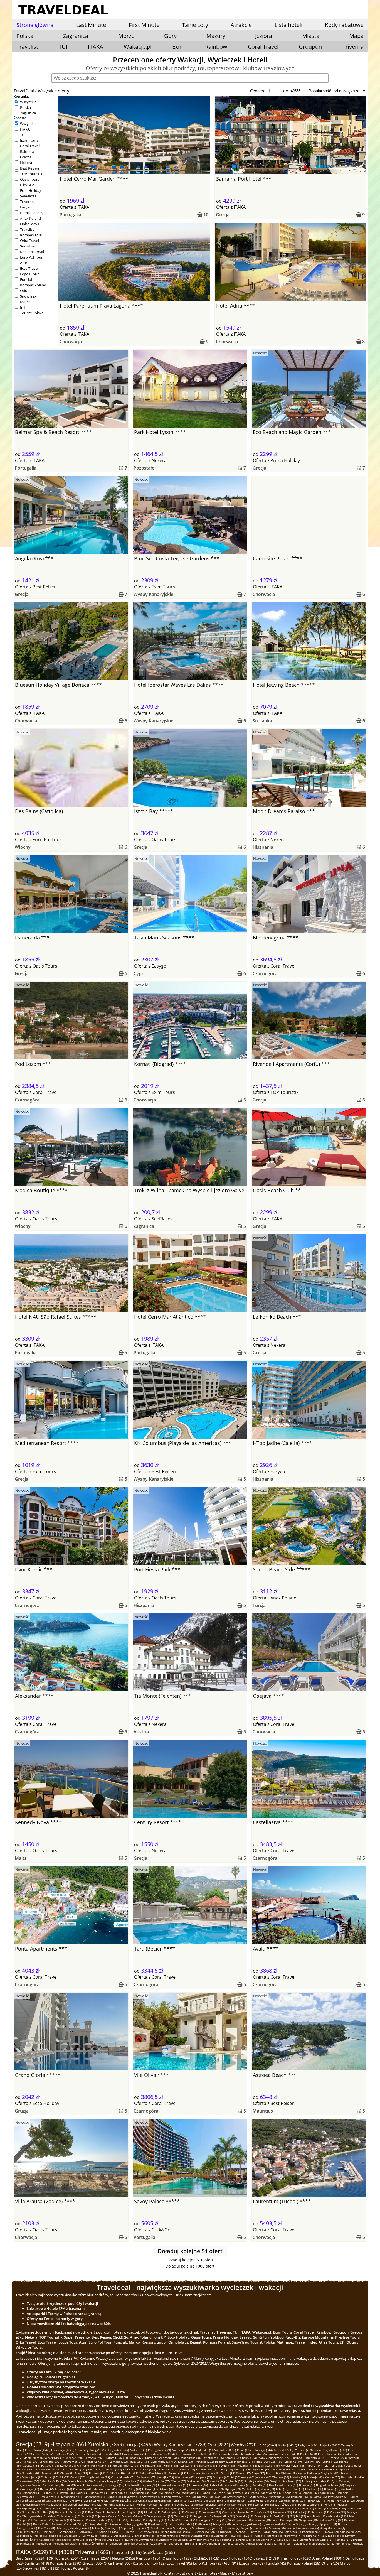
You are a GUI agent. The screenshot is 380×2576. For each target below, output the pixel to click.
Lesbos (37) (50, 2493)
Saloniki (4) (221, 2536)
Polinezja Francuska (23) (339, 2501)
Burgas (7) (247, 2528)
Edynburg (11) (157, 2520)
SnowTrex (28, 296)
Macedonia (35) (121, 2493)
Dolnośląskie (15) (173, 2512)
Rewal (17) (268, 2508)
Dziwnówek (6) (149, 2532)
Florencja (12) (263, 2516)
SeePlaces (28, 196)
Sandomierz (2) (341, 2543)
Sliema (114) (96, 2469)
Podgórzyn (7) (185, 2528)
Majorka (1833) (330, 2445)
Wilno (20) (184, 2504)
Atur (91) (231, 2563)
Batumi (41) (166, 2489)
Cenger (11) (207, 2520)
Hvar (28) (220, 2497)
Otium (25, 291)
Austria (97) (315, 2469)
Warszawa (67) (185, 2477)
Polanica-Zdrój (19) (311, 2504)
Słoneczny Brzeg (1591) (91, 2450)
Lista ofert (188, 2573)
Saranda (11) (64, 2520)
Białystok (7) (263, 2528)
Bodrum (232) (224, 2462)
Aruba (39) (268, 2489)
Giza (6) (117, 2532)
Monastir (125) (55, 2469)
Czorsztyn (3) (159, 2543)
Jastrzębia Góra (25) (124, 2501)
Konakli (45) (260, 2485)
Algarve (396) (75, 2458)
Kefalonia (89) (115, 2473)
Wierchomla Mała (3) (207, 2540)
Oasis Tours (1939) (177, 2558)
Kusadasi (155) (247, 2465)
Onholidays (29, 224)
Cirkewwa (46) (198, 2485)
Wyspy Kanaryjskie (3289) (180, 2445)
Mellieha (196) (294, 2462)
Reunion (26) (299, 2497)
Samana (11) (81, 2520)
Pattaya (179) (50, 2465)
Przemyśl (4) (274, 2536)
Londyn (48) (133, 2485)
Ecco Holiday (31, 190)
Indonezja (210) (244, 2462)
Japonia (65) (263, 2477)
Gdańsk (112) (147, 2469)
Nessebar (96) (31, 2473)
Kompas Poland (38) (304, 2563)
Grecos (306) (92, 2563)
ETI (23, 307)
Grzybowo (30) (132, 2497)
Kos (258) (150, 2462)
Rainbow (216, 47)
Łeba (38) (282, 2489)
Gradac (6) (104, 2532)
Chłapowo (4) (115, 2540)
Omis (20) (230, 2504)
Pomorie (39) (215, 2489)
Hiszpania (263, 847)
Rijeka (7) (143, 2528)
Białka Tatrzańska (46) (224, 2485)
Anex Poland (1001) (328, 2558)
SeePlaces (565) (159, 2552)
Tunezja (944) (264, 2450)
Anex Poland (30, 218)
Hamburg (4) (80, 2540)
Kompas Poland (33, 285)
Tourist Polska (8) (75, 2568)
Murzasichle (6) (30, 2532)
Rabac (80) (51, 2477)
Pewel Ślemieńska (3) (305, 2540)
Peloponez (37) (32, 2493)
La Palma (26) (318, 2497)
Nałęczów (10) (308, 2520)
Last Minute (91, 25)
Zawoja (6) (279, 2528)
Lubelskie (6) (50, 2532)
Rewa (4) (247, 2536)
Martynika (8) (222, 2524)
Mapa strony (243, 2573)
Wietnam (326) (214, 2458)
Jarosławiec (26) (339, 2497)
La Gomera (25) (99, 2501)
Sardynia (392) (94, 2458)
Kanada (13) (89, 2516)
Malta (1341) (138, 2450)
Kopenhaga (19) (32, 2508)
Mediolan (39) (251, 2489)
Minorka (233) (205, 2462)
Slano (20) (198, 2504)
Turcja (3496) (139, 2444)
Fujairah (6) (131, 2532)
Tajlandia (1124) (207, 2450)
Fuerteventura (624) (161, 2454)
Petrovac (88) (177, 2473)
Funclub (27, 279)
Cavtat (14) (229, 2512)
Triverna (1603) (93, 2552)
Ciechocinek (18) (195, 2508)
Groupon (310, 47)
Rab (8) (189, 2524)
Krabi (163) (105, 2465)
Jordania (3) (61, 2543)
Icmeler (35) (172, 2493)
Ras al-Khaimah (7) (162, 2528)
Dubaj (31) (114, 2497)
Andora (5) (106, 2536)
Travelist (27, 47)
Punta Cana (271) (97, 2462)
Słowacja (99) (243, 2469)
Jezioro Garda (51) (34, 2485)
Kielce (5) (41, 2536)
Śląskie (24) (181, 2501)
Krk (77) (64, 2477)
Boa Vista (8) (46, 2528)
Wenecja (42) (30, 2489)
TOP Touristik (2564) (63, 2558)
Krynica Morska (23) (54, 2504)
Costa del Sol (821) (286, 2450)
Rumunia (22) (112, 2504)
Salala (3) (283, 2540)
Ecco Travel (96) (179, 2563)
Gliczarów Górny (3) (95, 2543)
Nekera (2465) (124, 2558)
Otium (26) (330, 2563)
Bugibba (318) (301, 2458)
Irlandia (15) (152, 2512)
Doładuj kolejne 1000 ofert (190, 2266)
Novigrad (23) (31, 2504)
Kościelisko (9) (99, 2524)
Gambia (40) (198, 2489)
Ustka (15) (62, 2512)
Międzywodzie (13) (34, 2516)
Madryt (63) (332, 2477)
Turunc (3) (228, 2540)
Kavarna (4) (46, 2540)
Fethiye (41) (150, 2489)
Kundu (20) (245, 2504)
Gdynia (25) (145, 2501)
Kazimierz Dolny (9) (122, 2524)
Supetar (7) (128, 2528)
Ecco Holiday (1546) (236, 2558)
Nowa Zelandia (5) (337, 2532)
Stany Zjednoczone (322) (274, 2458)
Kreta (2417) (288, 2445)
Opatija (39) (233, 2489)
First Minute (144, 25)
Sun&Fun (28, 246)
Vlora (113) (130, 2469)
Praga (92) (81, 2473)
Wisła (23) (276, 2501)
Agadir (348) (171, 2458)
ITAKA (96, 47)
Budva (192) (330, 2462)
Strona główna (35, 25)
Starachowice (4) (202, 2536)
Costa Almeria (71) (123, 2477)
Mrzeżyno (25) (79, 2501)
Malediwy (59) (133, 2481)
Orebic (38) (297, 2489)
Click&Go (27, 185)
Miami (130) (37, 2469)
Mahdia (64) (298, 2477)
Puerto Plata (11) (102, 2520)
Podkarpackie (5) (313, 2532)
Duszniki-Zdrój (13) (134, 2516)
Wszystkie (28, 102)
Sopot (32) (290, 2493)
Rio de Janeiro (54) (256, 2481)
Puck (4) (259, 2536)
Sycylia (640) (113, 2454)
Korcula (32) (328, 2493)
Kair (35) (157, 2493)
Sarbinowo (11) (44, 2520)
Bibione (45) (307, 2485)
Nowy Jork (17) (286, 2508)
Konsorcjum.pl (32, 252)
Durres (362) (153, 2458)
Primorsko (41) (83, 2489)
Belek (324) (249, 2458)
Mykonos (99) (261, 2469)
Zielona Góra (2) (267, 2543)
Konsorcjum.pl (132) (149, 2563)
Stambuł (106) (224, 2469)
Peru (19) (330, 2504)
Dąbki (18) (176, 2508)
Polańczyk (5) (292, 2532)
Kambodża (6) (68, 2532)
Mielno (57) (178, 2481)
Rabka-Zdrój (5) (273, 2532)
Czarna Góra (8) (296, 2524)
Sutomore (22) (93, 2504)
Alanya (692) (66, 2454)
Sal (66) (235, 2477)
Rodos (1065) (227, 2450)
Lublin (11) (121, 2520)
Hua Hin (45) (277, 2485)
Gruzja (22, 2111)
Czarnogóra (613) (187, 2454)
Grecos (26, 157)
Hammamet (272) (73, 2462)
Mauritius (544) (251, 2454)
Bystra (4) (131, 2540)
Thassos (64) (281, 2477)
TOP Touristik (31, 174)
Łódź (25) (28, 2501)
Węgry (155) (229, 2465)
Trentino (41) (63, 2489)
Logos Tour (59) (252, 2563)
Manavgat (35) (100, 2493)
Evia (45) (292, 2485)
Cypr (139, 973)
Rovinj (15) (113, 2512)
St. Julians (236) (184, 2462)
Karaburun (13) (70, 2516)
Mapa (356, 36)
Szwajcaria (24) (219, 2501)
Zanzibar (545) (230, 2454)
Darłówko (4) (97, 2540)
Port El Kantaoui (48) (91, 2485)
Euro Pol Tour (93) (208, 2563)
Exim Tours (29, 140)
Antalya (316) (319, 2458)
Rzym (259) (136, 2462)
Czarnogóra (265, 973)
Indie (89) (132, 2473)
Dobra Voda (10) (44, 2524)
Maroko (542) (271, 2454)
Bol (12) (301, 2516)
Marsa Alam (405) (35, 2458)
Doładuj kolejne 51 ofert (190, 2251)
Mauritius (263, 2111)
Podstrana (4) (311, 2536)
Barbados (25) (163, 2501)
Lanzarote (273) (50, 2462)
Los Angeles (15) (132, 2512)
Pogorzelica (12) (224, 2516)
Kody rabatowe (344, 25)
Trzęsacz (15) (78, 2512)
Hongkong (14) (212, 2512)
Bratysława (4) (148, 2540)
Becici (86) (273, 2473)
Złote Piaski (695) (45, 2454)
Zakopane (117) (77, 2469)
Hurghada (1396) (118, 2450)
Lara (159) (137, 2465)
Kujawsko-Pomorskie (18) (130, 2508)
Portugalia (70, 215)
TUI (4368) (62, 2552)
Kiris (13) (53, 2516)
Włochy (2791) (244, 2445)
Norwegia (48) (115, 2485)
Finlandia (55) (216, 2481)
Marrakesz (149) (269, 2465)
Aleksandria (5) (124, 2536)
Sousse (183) (32, 2465)
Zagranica (28, 113)
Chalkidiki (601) (210, 2454)
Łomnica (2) (230, 2543)
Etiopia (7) (232, 2528)
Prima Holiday (32, 213)
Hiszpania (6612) (71, 2444)
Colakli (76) (78, 2477)
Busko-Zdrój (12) (284, 2516)
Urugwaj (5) (228, 2532)
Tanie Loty (195, 25)
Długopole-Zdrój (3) (122, 2543)
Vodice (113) (114, 2469)
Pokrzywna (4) (292, 2536)
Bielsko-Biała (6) (170, 2532)
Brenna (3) (191, 2543)
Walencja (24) (199, 2501)
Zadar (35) (82, 2493)
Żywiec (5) (202, 2532)
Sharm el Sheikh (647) (89, 2454)
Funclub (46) (276, 2563)
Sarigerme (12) (203, 2516)
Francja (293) (338, 2458)
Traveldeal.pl (150, 2573)
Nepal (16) (29, 2512)
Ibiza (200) (263, 2462)
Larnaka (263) (119, 2462)
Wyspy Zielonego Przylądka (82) (319, 2473)
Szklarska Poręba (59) (108, 2481)
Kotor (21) (129, 2504)
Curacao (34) (256, 2493)
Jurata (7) (218, 2528)
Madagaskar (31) (95, 2497)
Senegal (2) (323, 2543)
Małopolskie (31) (72, 2497)
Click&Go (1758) (206, 2558)
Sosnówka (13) (282, 2512)
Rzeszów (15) (97, 2512)
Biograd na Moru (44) (330, 2485)
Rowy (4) (235, 2536)
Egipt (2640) (267, 2445)
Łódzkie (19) (289, 2504)
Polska (25, 107)
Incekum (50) (55, 2485)
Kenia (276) (31, 2462)
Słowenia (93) (50, 2473)
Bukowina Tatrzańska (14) (255, 2512)
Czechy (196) (313, 2462)
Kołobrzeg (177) (70, 2465)
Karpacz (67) (204, 2477)
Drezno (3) (143, 2543)
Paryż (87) (258, 2473)
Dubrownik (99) (281, 2469)
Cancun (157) (189, 2465)
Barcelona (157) (209, 2465)
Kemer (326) (233, 2458)
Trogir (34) (224, 2493)
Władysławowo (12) (160, 2516)
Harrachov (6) (87, 2532)
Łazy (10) (221, 2520)
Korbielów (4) (29, 2540)
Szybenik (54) (235, 2481)
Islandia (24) (238, 2501)
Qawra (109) (187, 2469)
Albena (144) (315, 2465)
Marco (25, 302)
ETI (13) (53, 2568)
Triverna (353, 47)
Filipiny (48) (149, 2485)
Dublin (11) (174, 2520)
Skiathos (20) (214, 2504)
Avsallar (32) (30, 2497)
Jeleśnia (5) (55, 2536)
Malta (21, 1858)
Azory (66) (248, 2477)
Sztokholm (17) (251, 2508)
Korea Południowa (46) (173, 2485)
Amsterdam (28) (238, 2497)
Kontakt (170, 2573)
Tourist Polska (32, 313)
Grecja (223, 215)
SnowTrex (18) (34, 2568)
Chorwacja (71, 342)
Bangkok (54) (278, 2481)
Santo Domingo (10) (285, 2520)
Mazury (216, 36)
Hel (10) (27, 2524)
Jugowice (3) (44, 2543)
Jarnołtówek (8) (275, 2524)
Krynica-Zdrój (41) (129, 2489)
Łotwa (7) (98, 2528)
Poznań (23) (314, 2501)
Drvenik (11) (190, 2520)
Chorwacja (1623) (63, 2450)
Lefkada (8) (239, 2524)
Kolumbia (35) (141, 2493)
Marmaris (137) (335, 2465)
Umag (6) (326, 2528)
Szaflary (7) (113, 2528)
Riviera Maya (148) (293, 2465)
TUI (63, 47)
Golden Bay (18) (158, 2508)
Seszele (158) (154, 2465)
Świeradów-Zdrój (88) (153, 2473)
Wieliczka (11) (337, 2516)
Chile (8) (313, 2524)
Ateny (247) (165, 2462)
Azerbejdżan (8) (81, 2528)
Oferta (66, 207)
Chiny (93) (67, 2473)
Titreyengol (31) (50, 2497)
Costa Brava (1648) (38, 2450)
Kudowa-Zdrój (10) (331, 2520)
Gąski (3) (76, 2543)
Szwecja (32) (274, 2493)
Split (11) (28, 2520)
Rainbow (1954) (149, 2558)
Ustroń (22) (75, 2504)
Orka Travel (29, 241)
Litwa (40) (182, 2489)
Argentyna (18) (217, 2508)
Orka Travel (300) (118, 2563)
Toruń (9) (62, 2524)
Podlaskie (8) (203, 2524)
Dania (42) (47, 2489)
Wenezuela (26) (280, 2497)
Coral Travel (263, 47)
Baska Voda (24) (258, 2501)
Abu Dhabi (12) (317, 2516)
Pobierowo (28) (174, 2497)
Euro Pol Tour (31, 257)
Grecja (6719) (32, 2444)
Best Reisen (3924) (30, 2558)
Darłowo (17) (305, 2508)
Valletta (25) (60, 2501)
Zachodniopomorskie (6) (303, 2528)
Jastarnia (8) (255, 2524)
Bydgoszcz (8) (328, 2524)
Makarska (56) (196, 2481)
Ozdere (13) (338, 2512)
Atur (24, 263)
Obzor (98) (299, 2469)
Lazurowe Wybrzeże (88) (203, 2473)
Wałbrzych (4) (169, 2536)
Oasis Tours (30, 179)
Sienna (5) (243, 2532)
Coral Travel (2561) (96, 2558)
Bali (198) (277, 2462)
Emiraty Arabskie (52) (316, 2481)
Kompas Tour (31, 235)
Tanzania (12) (183, 2516)
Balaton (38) (332, 2489)
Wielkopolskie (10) (240, 2520)
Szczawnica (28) (153, 2497)
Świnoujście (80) (32, 2477)
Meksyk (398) (56, 2458)
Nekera (26, 163)
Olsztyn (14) (193, 2512)
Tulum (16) (322, 2508)
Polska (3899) (108, 2444)
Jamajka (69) (166, 2477)
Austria (141, 1732)
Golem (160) (121, 2465)
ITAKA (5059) (32, 2552)
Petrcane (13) (320, 2512)
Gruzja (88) (228, 2473)
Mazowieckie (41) (105, 2489)
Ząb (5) (214, 2532)
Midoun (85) (289, 2473)
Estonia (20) (261, 2504)
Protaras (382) (114, 2458)
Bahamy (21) (168, 2504)
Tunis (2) (284, 2543)
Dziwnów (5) (90, 2536)
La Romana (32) (308, 2493)
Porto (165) (89, 2465)
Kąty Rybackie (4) (333, 2536)
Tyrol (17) (234, 2508)
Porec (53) (294, 2481)
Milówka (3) (28, 2543)
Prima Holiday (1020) (294, 2558)
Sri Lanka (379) (134, 2458)
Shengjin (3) (269, 2540)
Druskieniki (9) (157, 2524)
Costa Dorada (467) (331, 2454)
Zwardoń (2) (247, 2543)
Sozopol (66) (221, 2477)
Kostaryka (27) (259, 2497)
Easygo (26, 207)
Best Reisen (29, 168)
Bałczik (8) (63, 2528)
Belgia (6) (188, 2532)
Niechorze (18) (103, 2508)
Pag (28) (191, 2497)
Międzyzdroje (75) (98, 2477)
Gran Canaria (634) (135, 2454)
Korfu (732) (321, 2450)
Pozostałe (144, 468)
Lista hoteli (288, 25)
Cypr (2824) (219, 2445)
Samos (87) (243, 2473)
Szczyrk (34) (239, 2493)
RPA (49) (70, 2485)
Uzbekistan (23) (294, 2501)
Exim (178, 47)
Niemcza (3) (341, 2540)
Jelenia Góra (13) (109, 2516)
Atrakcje (241, 25)
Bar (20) (275, 2504)
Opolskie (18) (83, 2508)
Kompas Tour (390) (66, 2563)
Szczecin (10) (262, 2520)
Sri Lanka (262, 721)
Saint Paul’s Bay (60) (53, 2481)
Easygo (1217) (265, 2558)
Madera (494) (290, 2454)
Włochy (23, 847)
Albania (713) (338, 2450)
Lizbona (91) (97, 2473)
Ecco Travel (29, 268)
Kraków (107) (205, 2469)
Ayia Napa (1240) (183, 2450)
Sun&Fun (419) (37, 2563)
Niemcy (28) (205, 2497)
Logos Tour (29, 274)
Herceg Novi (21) (147, 2504)
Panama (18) (65, 2508)
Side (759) (306, 2450)
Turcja (259, 1605)
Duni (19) (49, 2508)
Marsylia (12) (245, 2516)
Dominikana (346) (191, 2458)
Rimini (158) (172, 2465)
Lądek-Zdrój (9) (79, 2524)
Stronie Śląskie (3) (248, 2540)
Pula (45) (245, 2485)
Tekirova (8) (176, 2524)
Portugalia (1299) (159, 2450)
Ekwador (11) (138, 2520)
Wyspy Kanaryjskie (153, 594)
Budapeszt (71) (146, 2477)
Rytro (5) (256, 2532)
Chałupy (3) (176, 2543)
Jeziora (264, 36)
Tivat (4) (184, 2536)
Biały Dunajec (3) (210, 2543)
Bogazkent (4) (168, 2540)
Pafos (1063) (245, 2450)
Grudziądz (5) (72, 2536)
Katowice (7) (203, 2528)
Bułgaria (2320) (309, 2445)
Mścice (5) (27, 2536)
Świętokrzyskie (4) (147, 2536)
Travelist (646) (126, 2552)
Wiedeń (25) (43, 2501)
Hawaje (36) (67, 2493)
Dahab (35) (209, 2493)
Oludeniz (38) (314, 2489)
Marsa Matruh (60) (80, 2481)
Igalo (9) (142, 2524)
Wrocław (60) (30, 2481)
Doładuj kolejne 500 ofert (190, 2260)
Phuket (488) (309, 2454)
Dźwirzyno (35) (191, 2493)
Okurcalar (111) (167, 2469)
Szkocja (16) (338, 2508)
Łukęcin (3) (185, 2540)
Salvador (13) (302, 2512)
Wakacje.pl (138, 47)
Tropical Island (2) (303, 2543)
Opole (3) (326, 2540)
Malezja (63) (315, 2477)
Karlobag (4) (63, 2540)
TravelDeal (24, 91)
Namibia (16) (45, 2512)
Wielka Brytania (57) (156, 2481)
